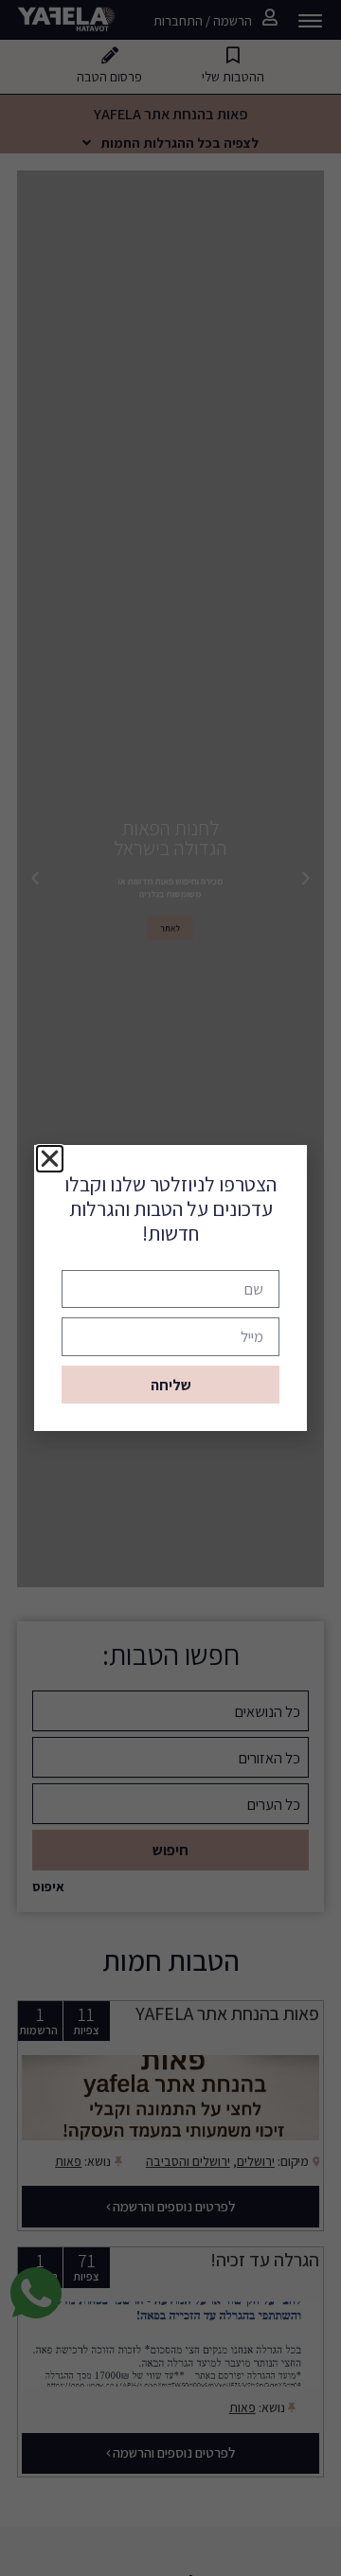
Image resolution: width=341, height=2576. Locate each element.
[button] (50, 1159)
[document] (170, 1288)
